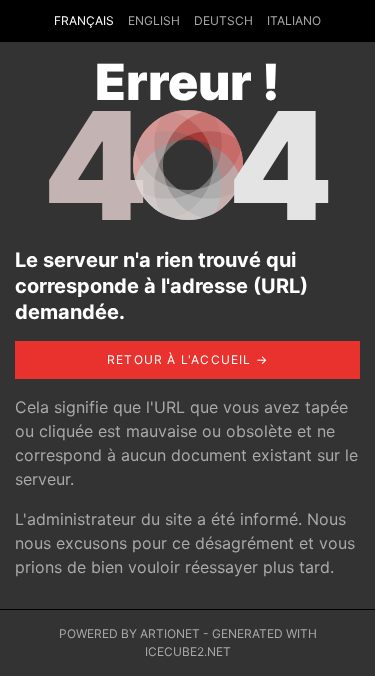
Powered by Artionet (129, 633)
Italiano (294, 20)
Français (84, 20)
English (154, 20)
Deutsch (223, 20)
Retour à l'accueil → (187, 359)
